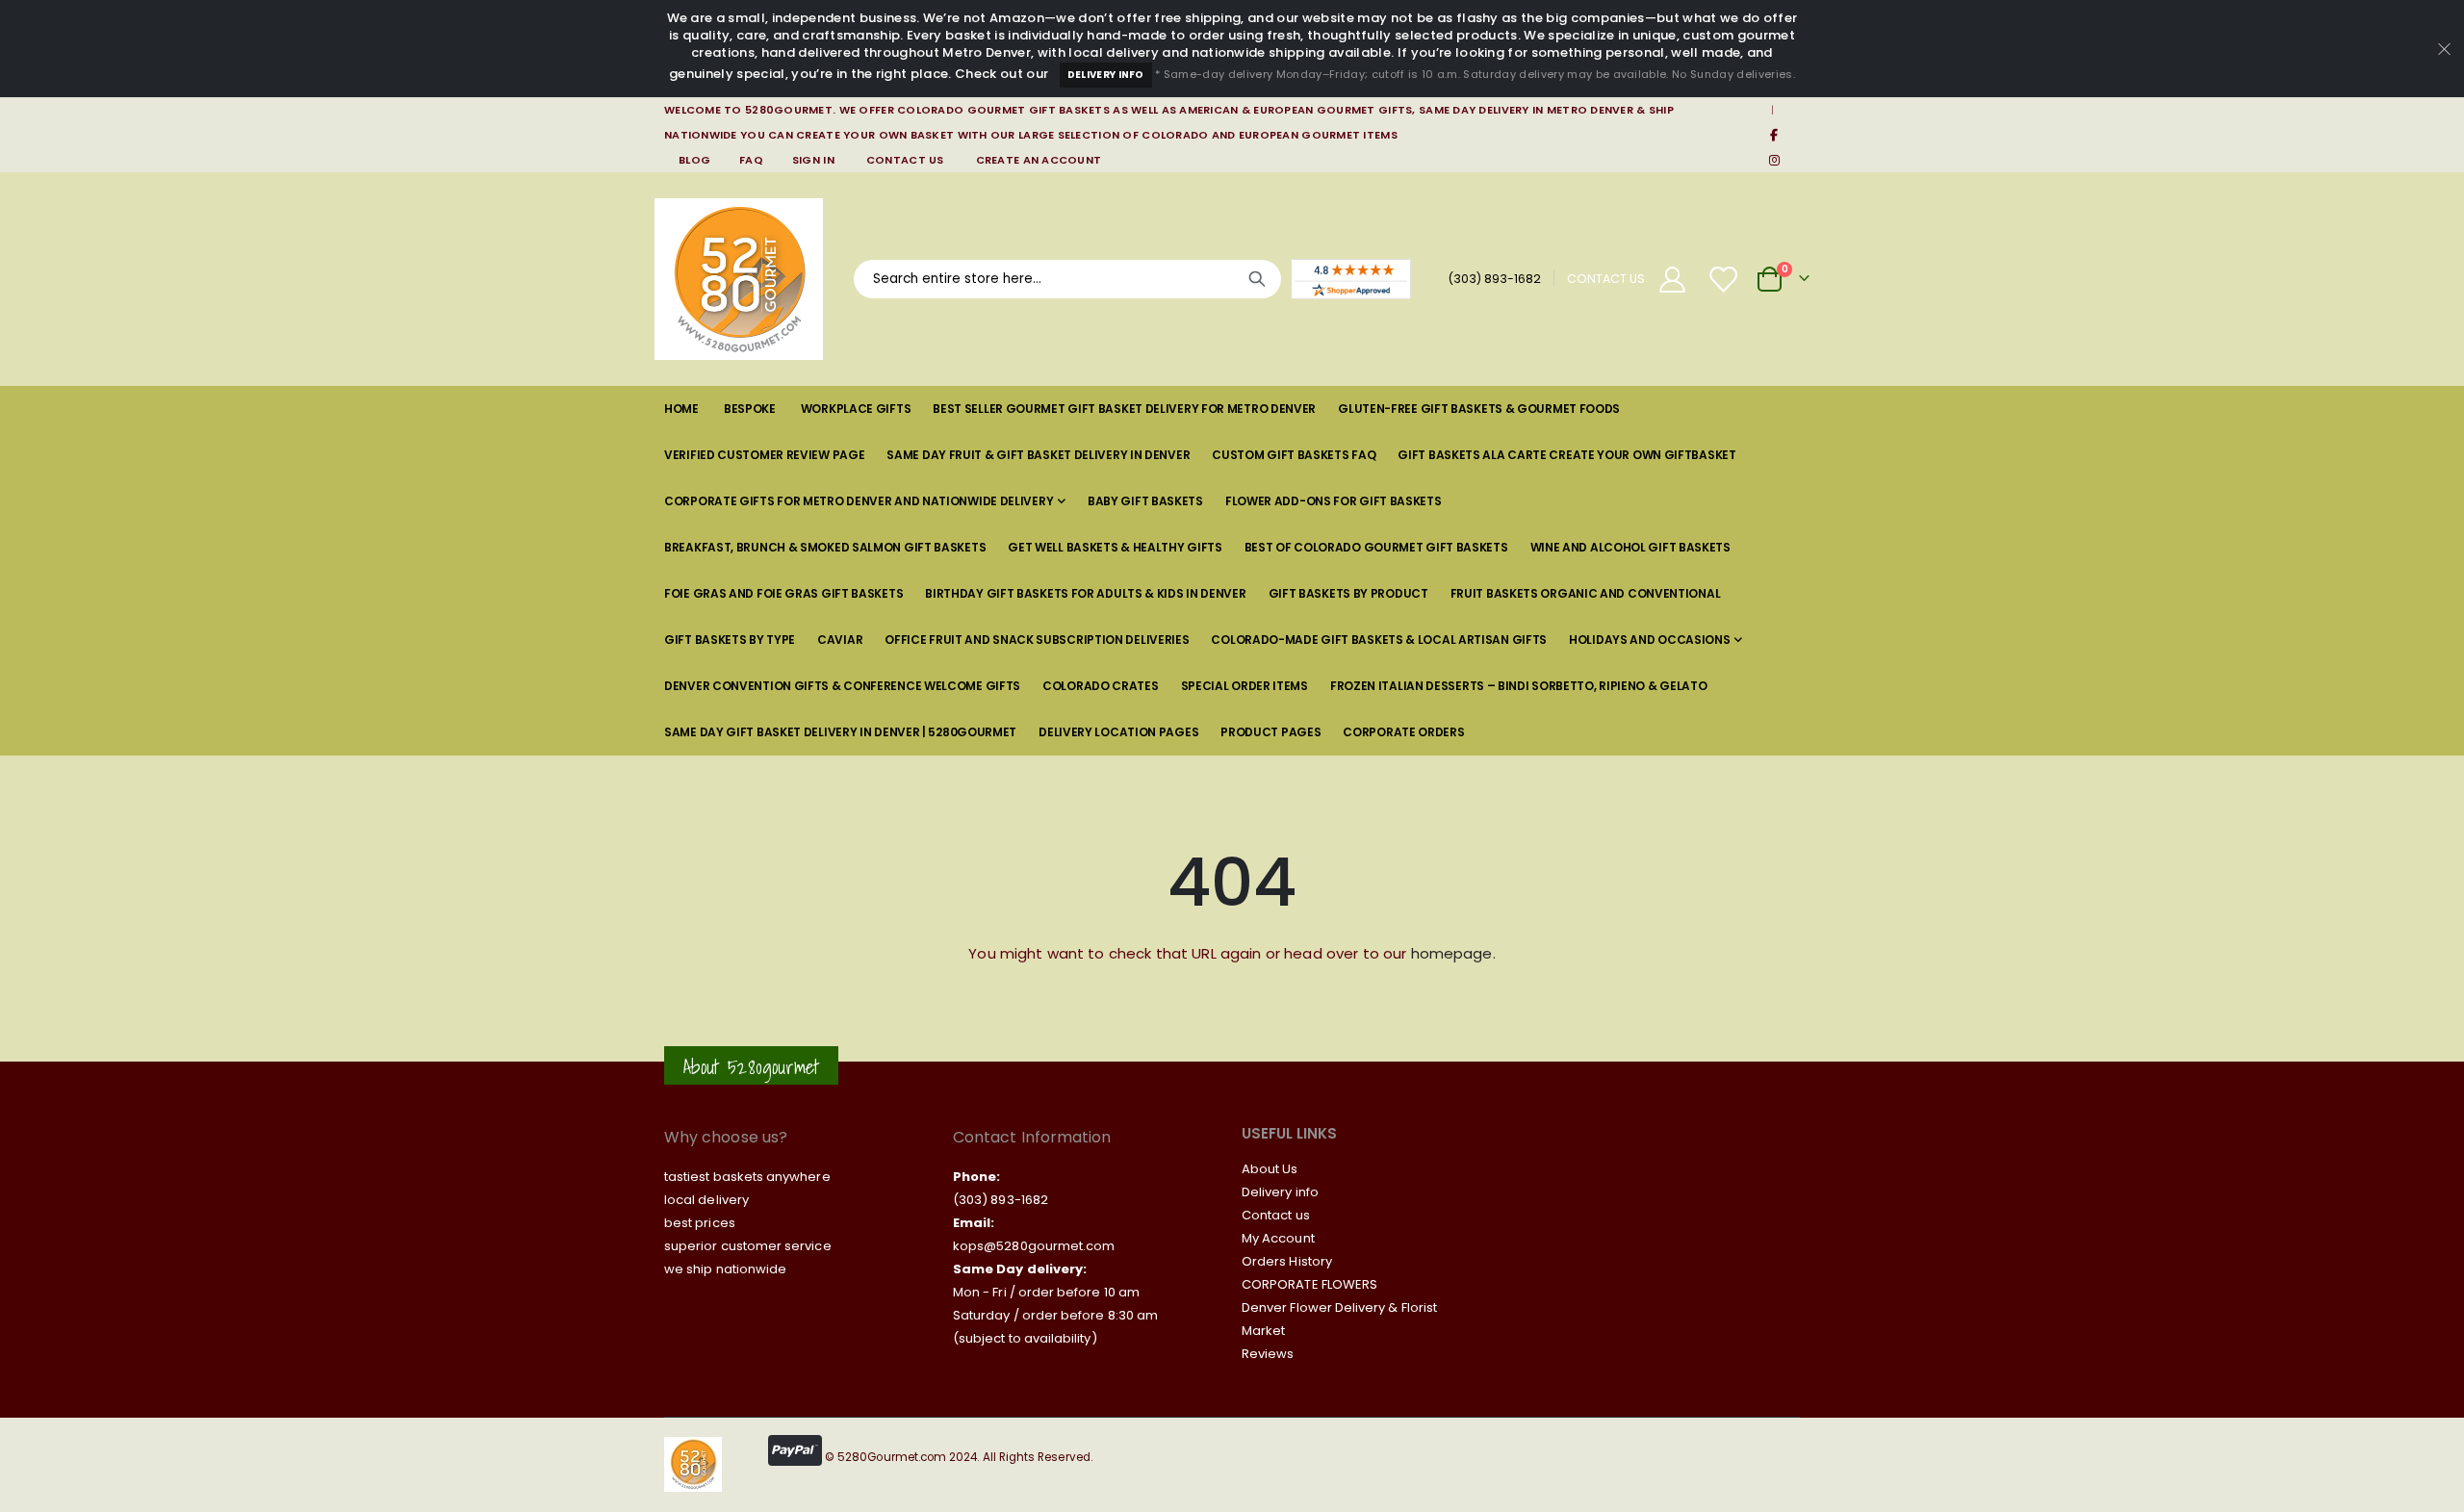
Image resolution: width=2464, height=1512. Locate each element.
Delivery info (1280, 1192)
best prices (700, 1223)
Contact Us (905, 160)
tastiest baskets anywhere (747, 1177)
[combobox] (1067, 279)
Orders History (1287, 1261)
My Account (1278, 1238)
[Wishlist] (1725, 280)
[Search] (1257, 279)
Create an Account (1039, 160)
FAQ (751, 160)
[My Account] (1672, 280)
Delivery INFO (1106, 75)
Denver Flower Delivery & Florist (1339, 1307)
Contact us (1276, 1215)
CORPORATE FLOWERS (1309, 1284)
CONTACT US (1606, 279)
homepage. (1453, 953)
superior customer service (748, 1246)
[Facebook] (1774, 135)
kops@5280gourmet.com (1034, 1246)
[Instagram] (1774, 160)
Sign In (813, 160)
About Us (1270, 1169)
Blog (694, 160)
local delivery (706, 1200)
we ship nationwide (725, 1269)
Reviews (1268, 1354)
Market (1263, 1331)
